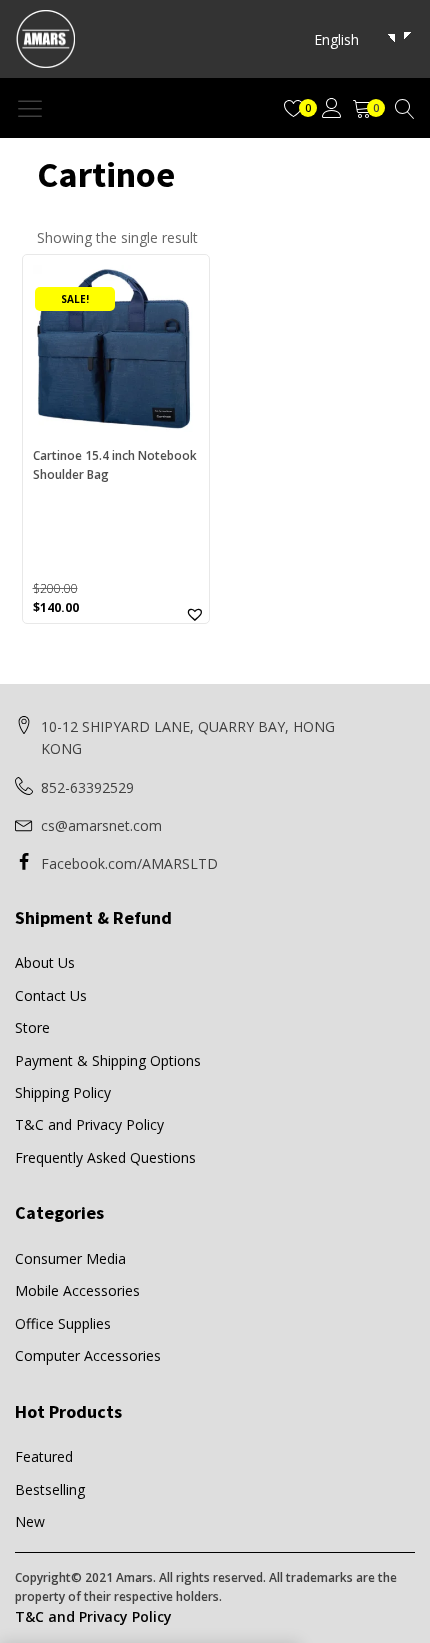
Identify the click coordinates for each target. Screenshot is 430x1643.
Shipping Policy (63, 1092)
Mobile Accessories (77, 1290)
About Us (45, 962)
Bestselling (50, 1489)
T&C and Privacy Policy (89, 1124)
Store (32, 1027)
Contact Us (51, 995)
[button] (195, 614)
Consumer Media (70, 1258)
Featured (44, 1456)
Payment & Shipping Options (108, 1060)
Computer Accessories (88, 1355)
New (30, 1521)
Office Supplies (63, 1323)
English (336, 39)
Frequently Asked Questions (105, 1157)
